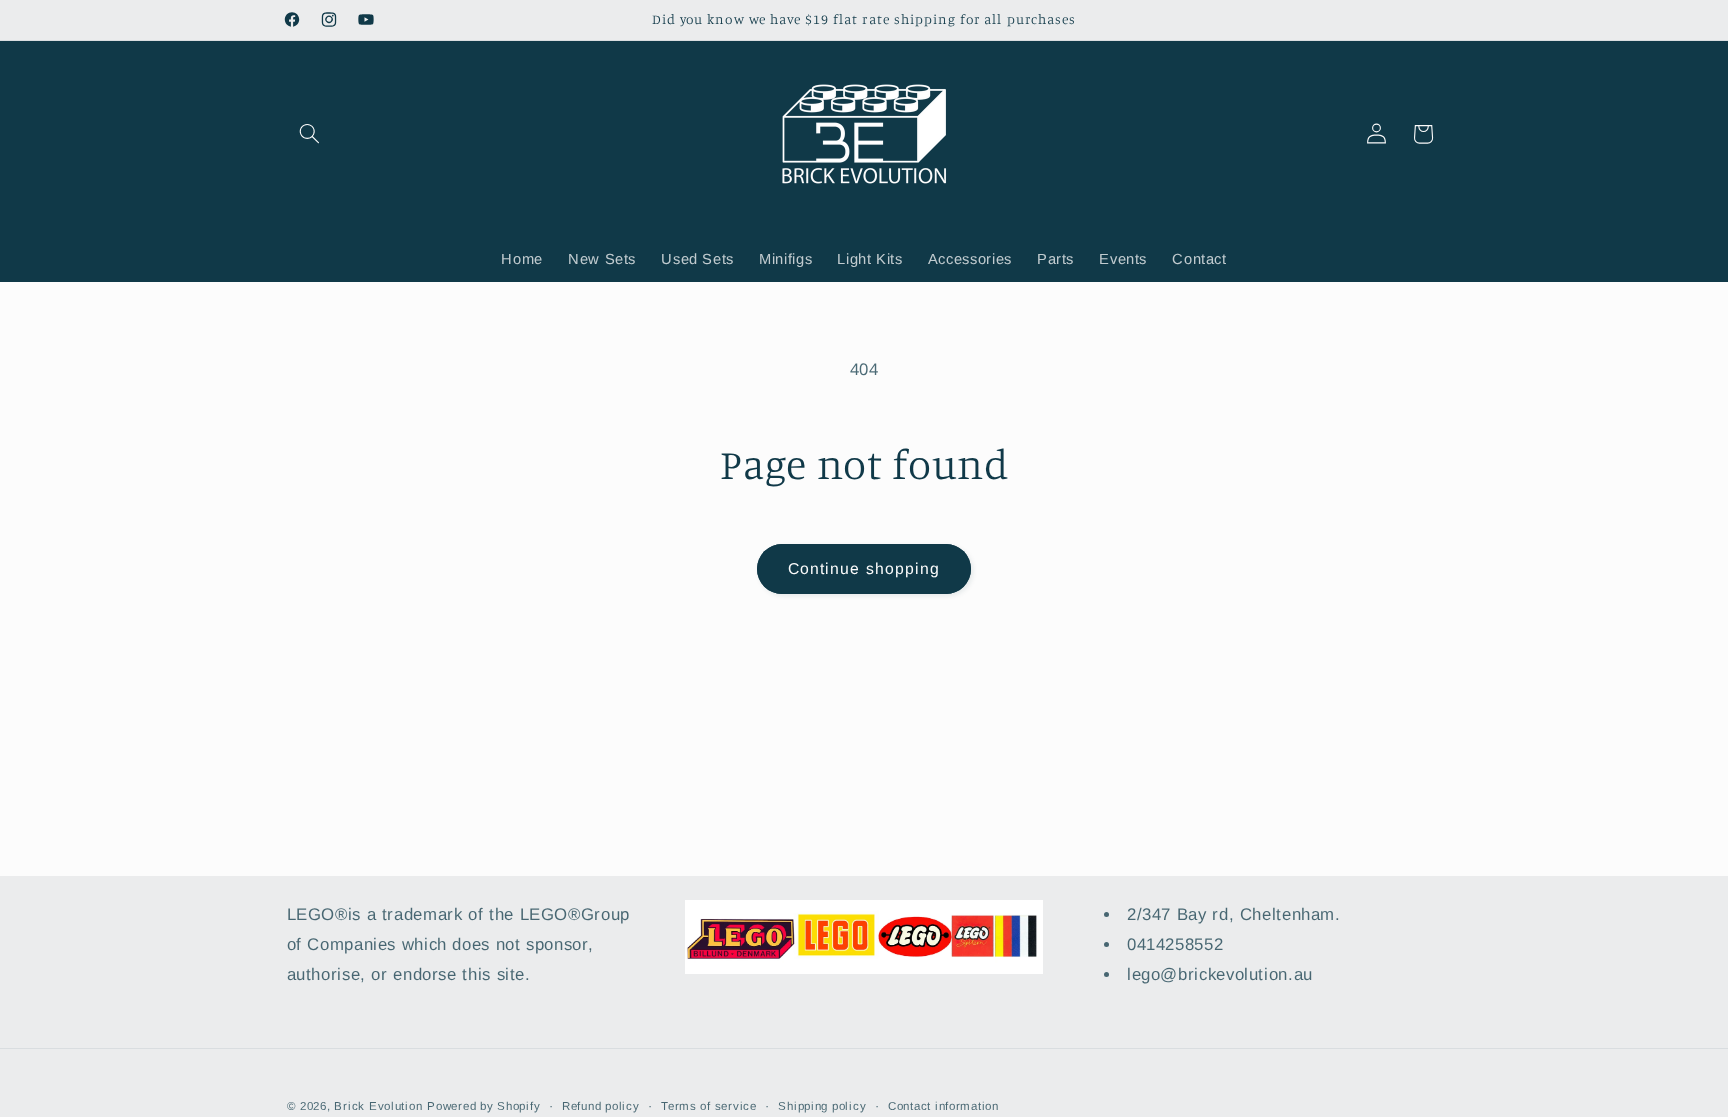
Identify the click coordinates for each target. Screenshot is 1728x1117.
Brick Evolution (378, 1106)
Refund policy (601, 1106)
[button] (310, 134)
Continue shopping (864, 568)
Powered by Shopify (483, 1106)
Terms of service (709, 1106)
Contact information (943, 1106)
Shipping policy (822, 1106)
